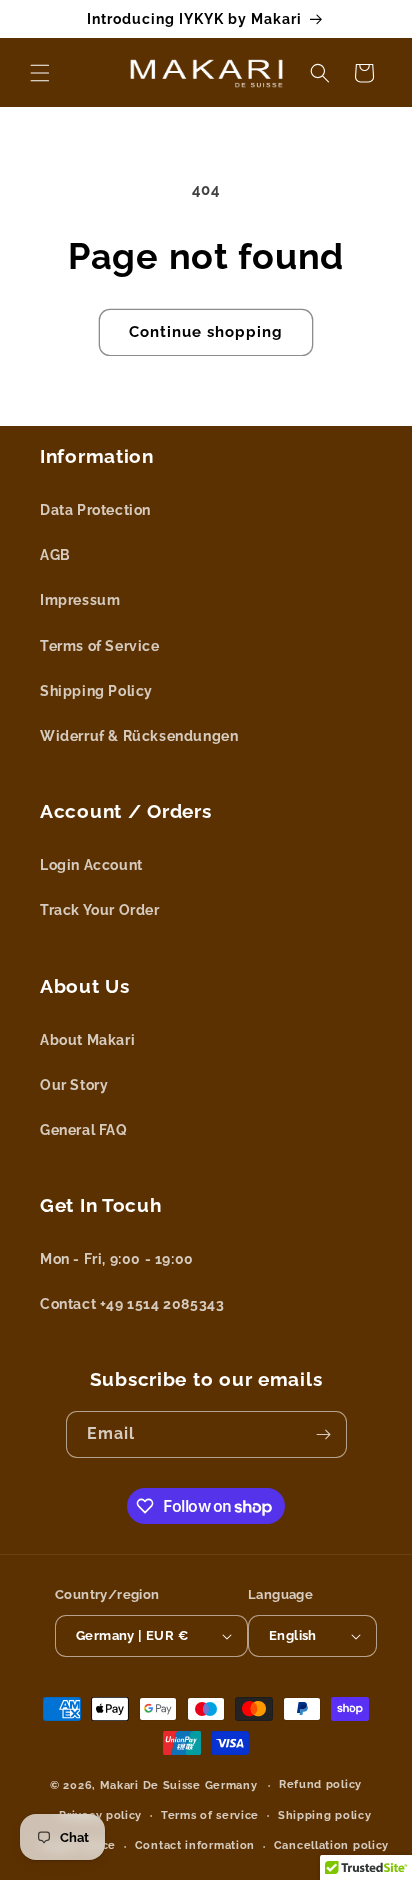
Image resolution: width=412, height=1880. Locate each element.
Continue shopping (206, 332)
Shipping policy (325, 1815)
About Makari (87, 1040)
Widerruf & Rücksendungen (139, 736)
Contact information (195, 1845)
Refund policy (320, 1784)
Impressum (80, 600)
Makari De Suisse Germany (179, 1785)
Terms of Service (100, 646)
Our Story (74, 1085)
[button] (40, 73)
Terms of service (210, 1815)
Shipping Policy (96, 691)
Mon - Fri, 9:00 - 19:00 (117, 1259)
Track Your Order (100, 910)
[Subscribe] (324, 1434)
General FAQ (84, 1130)
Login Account (91, 865)
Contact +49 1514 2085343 (132, 1304)
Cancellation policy (331, 1845)
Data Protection (95, 510)
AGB (55, 555)
